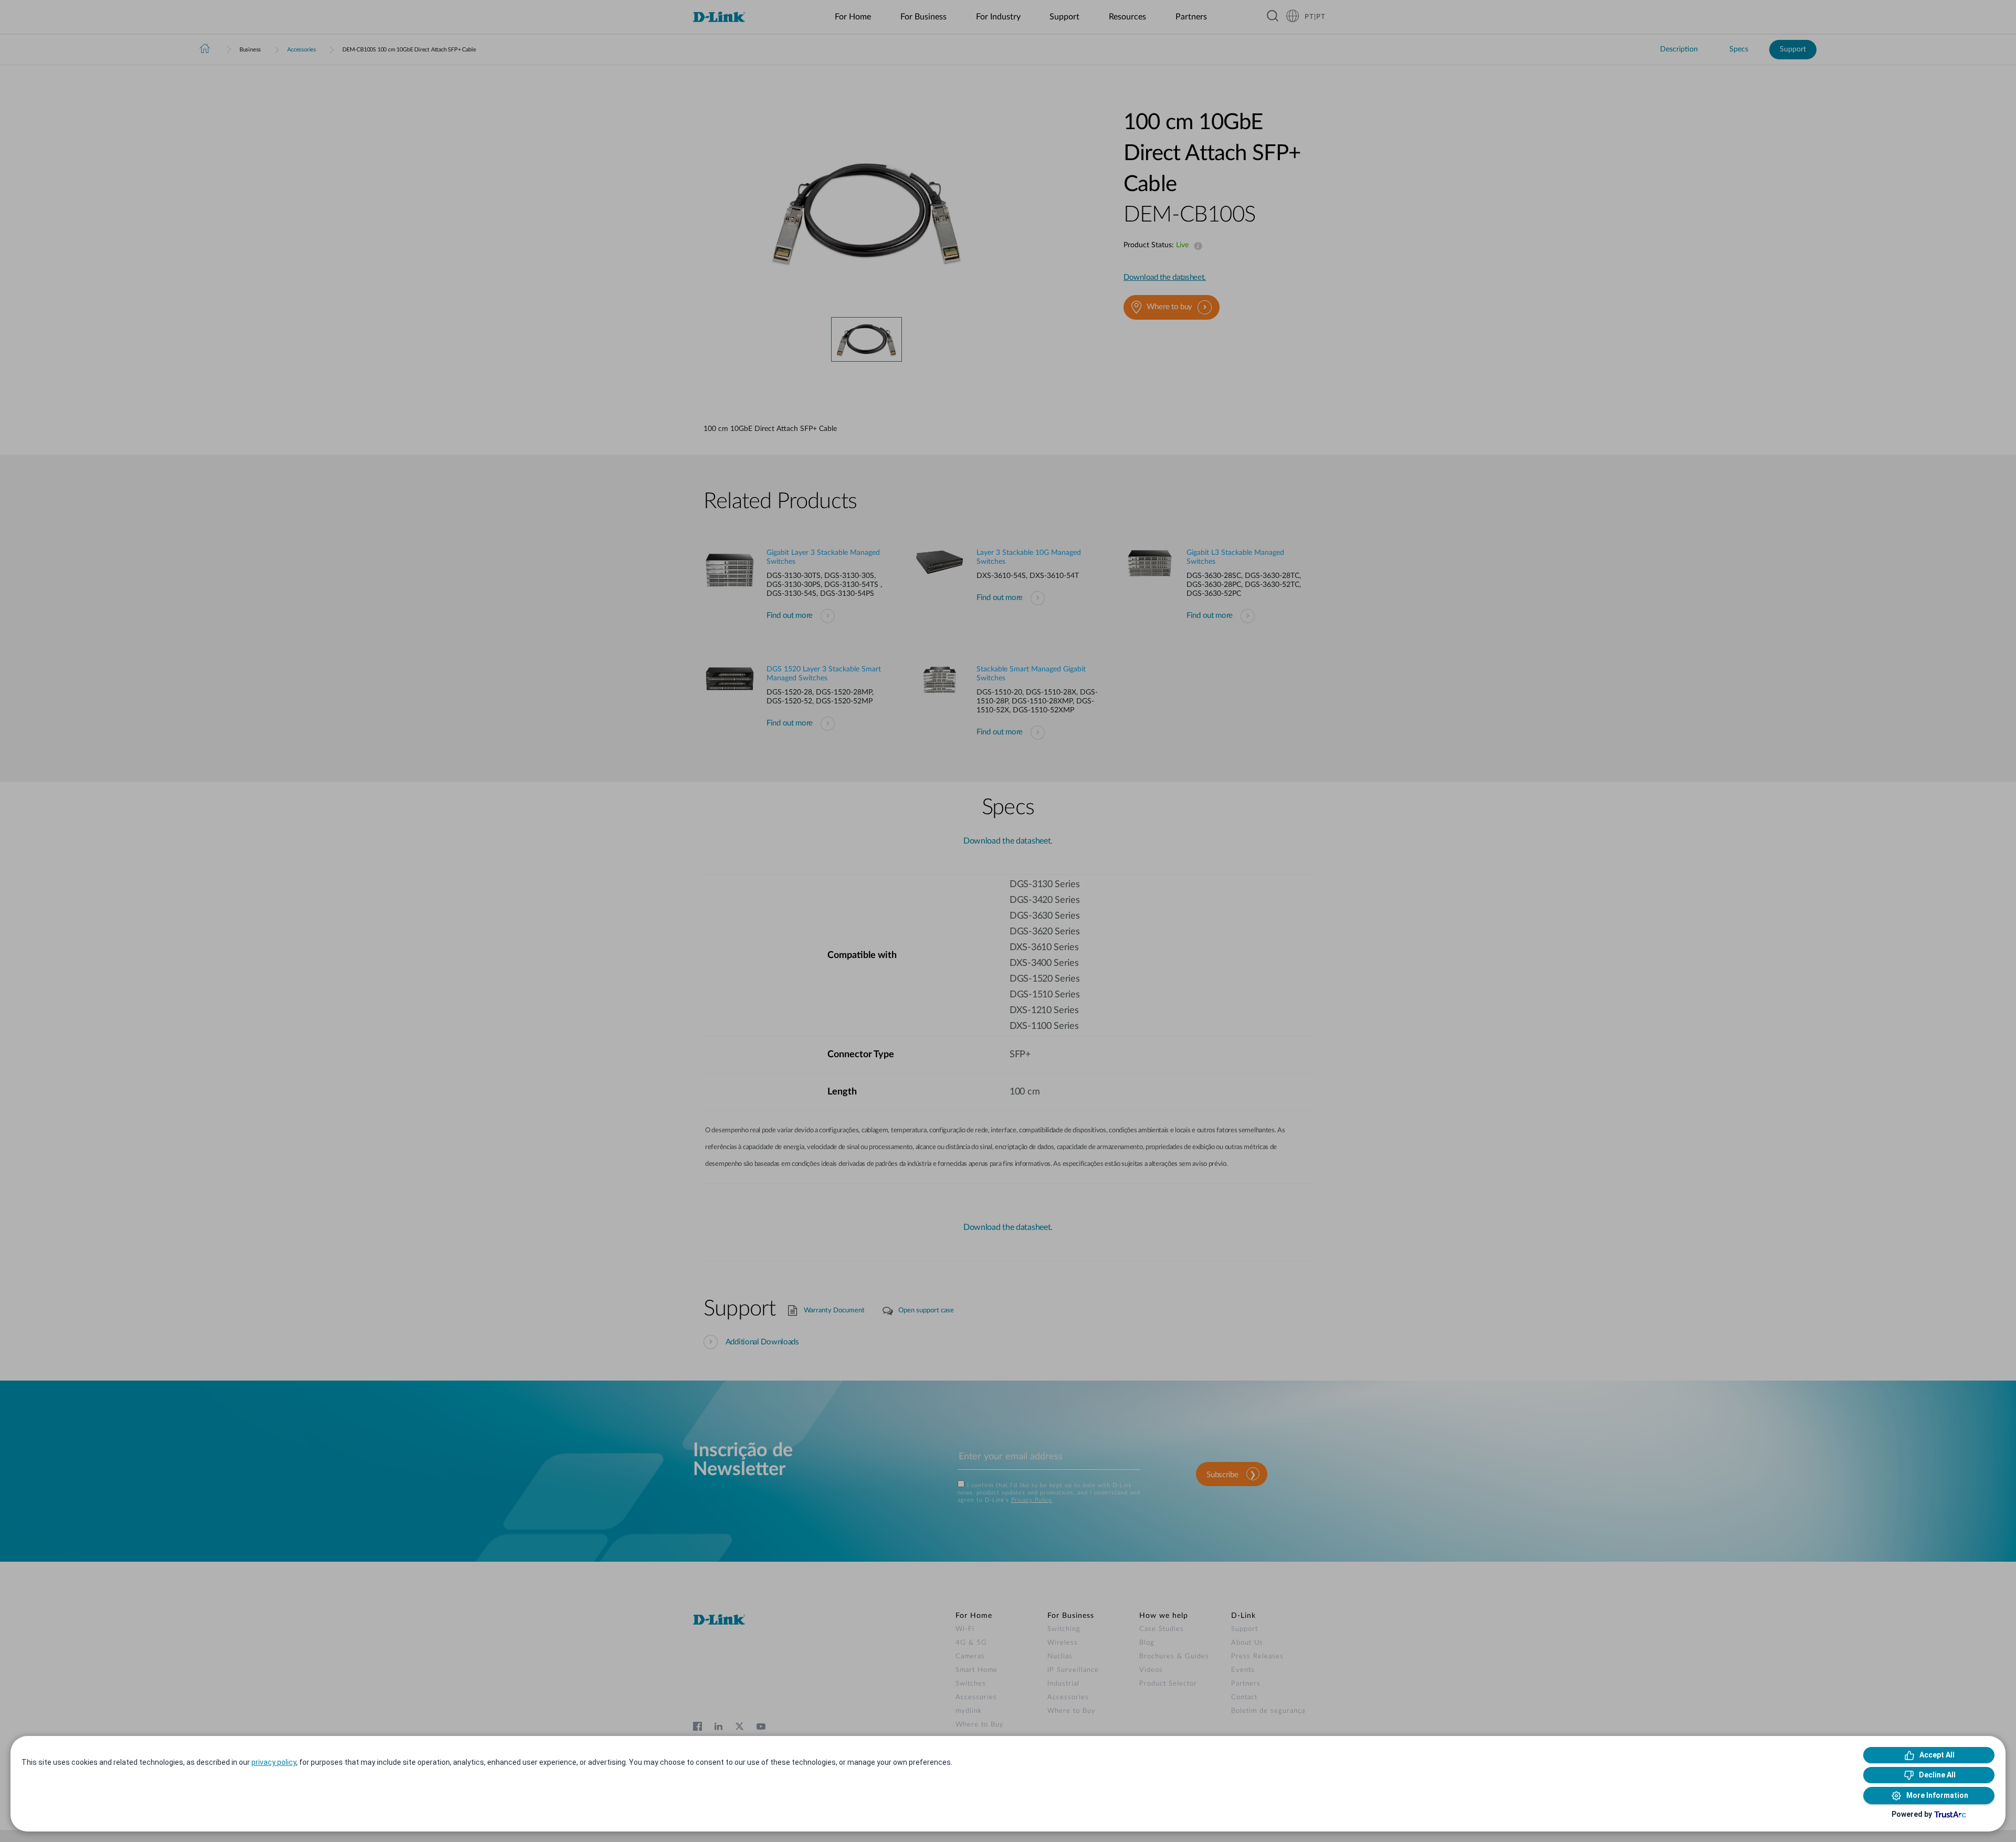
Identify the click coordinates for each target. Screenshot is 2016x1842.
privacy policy (274, 1762)
